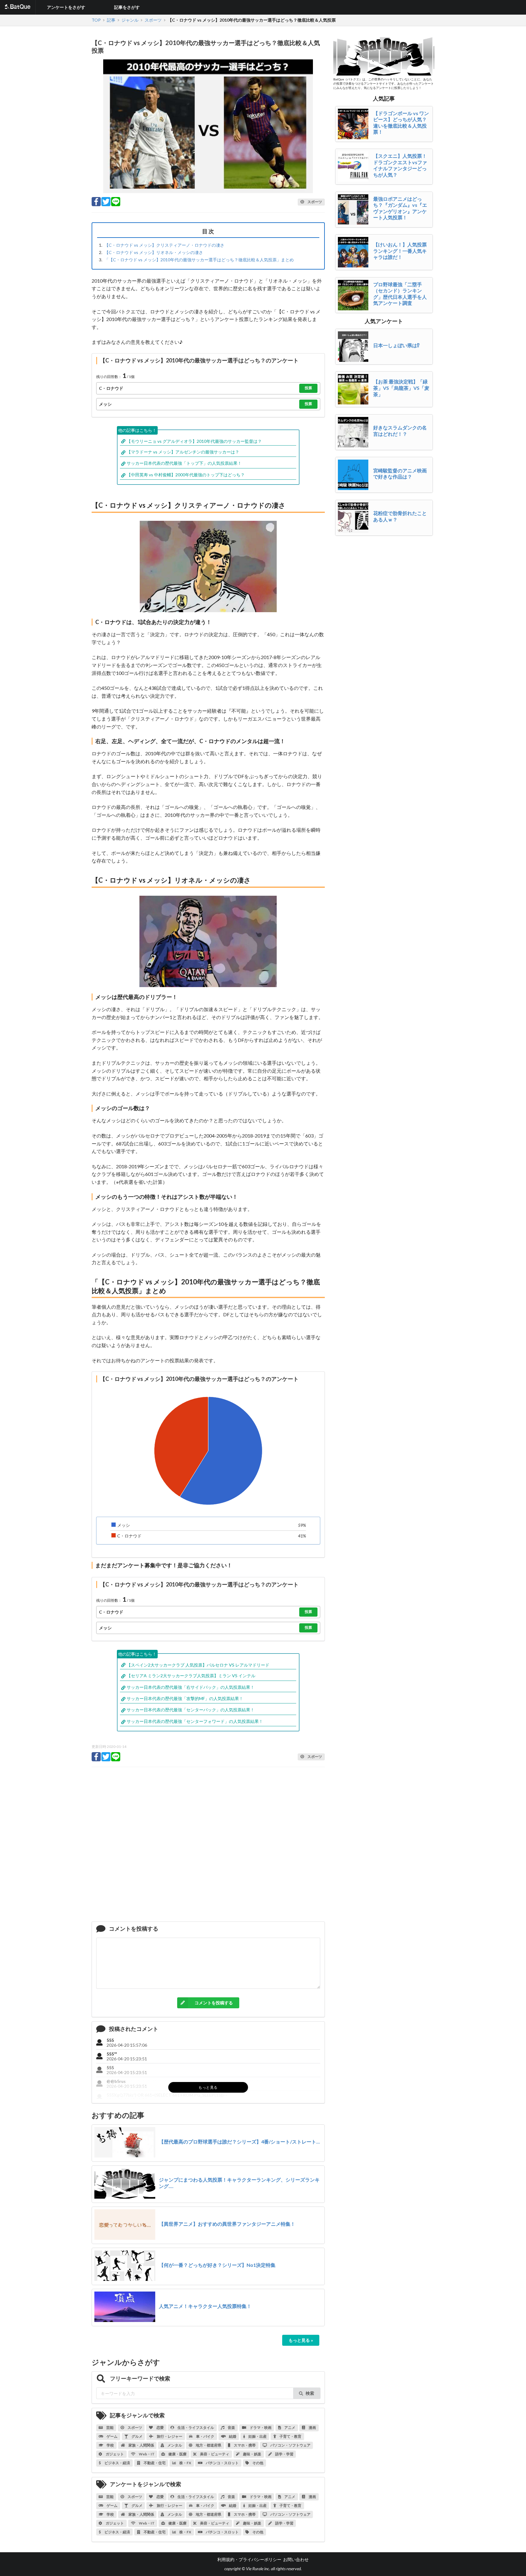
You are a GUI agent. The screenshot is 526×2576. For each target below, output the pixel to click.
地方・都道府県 (208, 2445)
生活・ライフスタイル (195, 2428)
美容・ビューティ (214, 2454)
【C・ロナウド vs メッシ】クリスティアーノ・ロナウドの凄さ (164, 245)
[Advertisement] (208, 1847)
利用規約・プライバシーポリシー (249, 2559)
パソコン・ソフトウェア (290, 2445)
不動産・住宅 (154, 2463)
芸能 (110, 2428)
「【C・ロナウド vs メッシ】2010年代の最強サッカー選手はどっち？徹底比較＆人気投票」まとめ (199, 260)
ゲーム (112, 2436)
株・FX (185, 2463)
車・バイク (205, 2436)
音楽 (231, 2428)
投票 (308, 388)
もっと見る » (301, 2340)
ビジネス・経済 (117, 2463)
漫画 (312, 2428)
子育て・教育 (290, 2436)
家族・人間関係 (141, 2445)
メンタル (174, 2445)
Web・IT (146, 2454)
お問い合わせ (296, 2559)
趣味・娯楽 (252, 2454)
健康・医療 (177, 2454)
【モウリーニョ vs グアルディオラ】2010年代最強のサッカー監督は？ (194, 441)
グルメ (137, 2436)
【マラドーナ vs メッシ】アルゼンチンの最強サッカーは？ (183, 452)
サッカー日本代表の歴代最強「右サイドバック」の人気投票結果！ (191, 1687)
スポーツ (135, 2428)
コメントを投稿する (214, 2003)
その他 (258, 2463)
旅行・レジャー (169, 2436)
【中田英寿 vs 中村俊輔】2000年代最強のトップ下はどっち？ (186, 475)
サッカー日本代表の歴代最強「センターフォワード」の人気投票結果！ (195, 1721)
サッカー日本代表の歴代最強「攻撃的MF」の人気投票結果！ (185, 1698)
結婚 (232, 2436)
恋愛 (160, 2428)
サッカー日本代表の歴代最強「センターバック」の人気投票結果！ (191, 1710)
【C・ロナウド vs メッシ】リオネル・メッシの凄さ (154, 252)
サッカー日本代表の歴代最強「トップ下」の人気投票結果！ (184, 463)
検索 (310, 2393)
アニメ (289, 2428)
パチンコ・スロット (222, 2463)
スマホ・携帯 (244, 2445)
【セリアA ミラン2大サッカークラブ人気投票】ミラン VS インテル (191, 1676)
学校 (110, 2445)
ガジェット (114, 2454)
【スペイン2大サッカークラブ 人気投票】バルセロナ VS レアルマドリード (198, 1665)
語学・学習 (284, 2454)
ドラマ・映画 (260, 2428)
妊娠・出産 (257, 2436)
